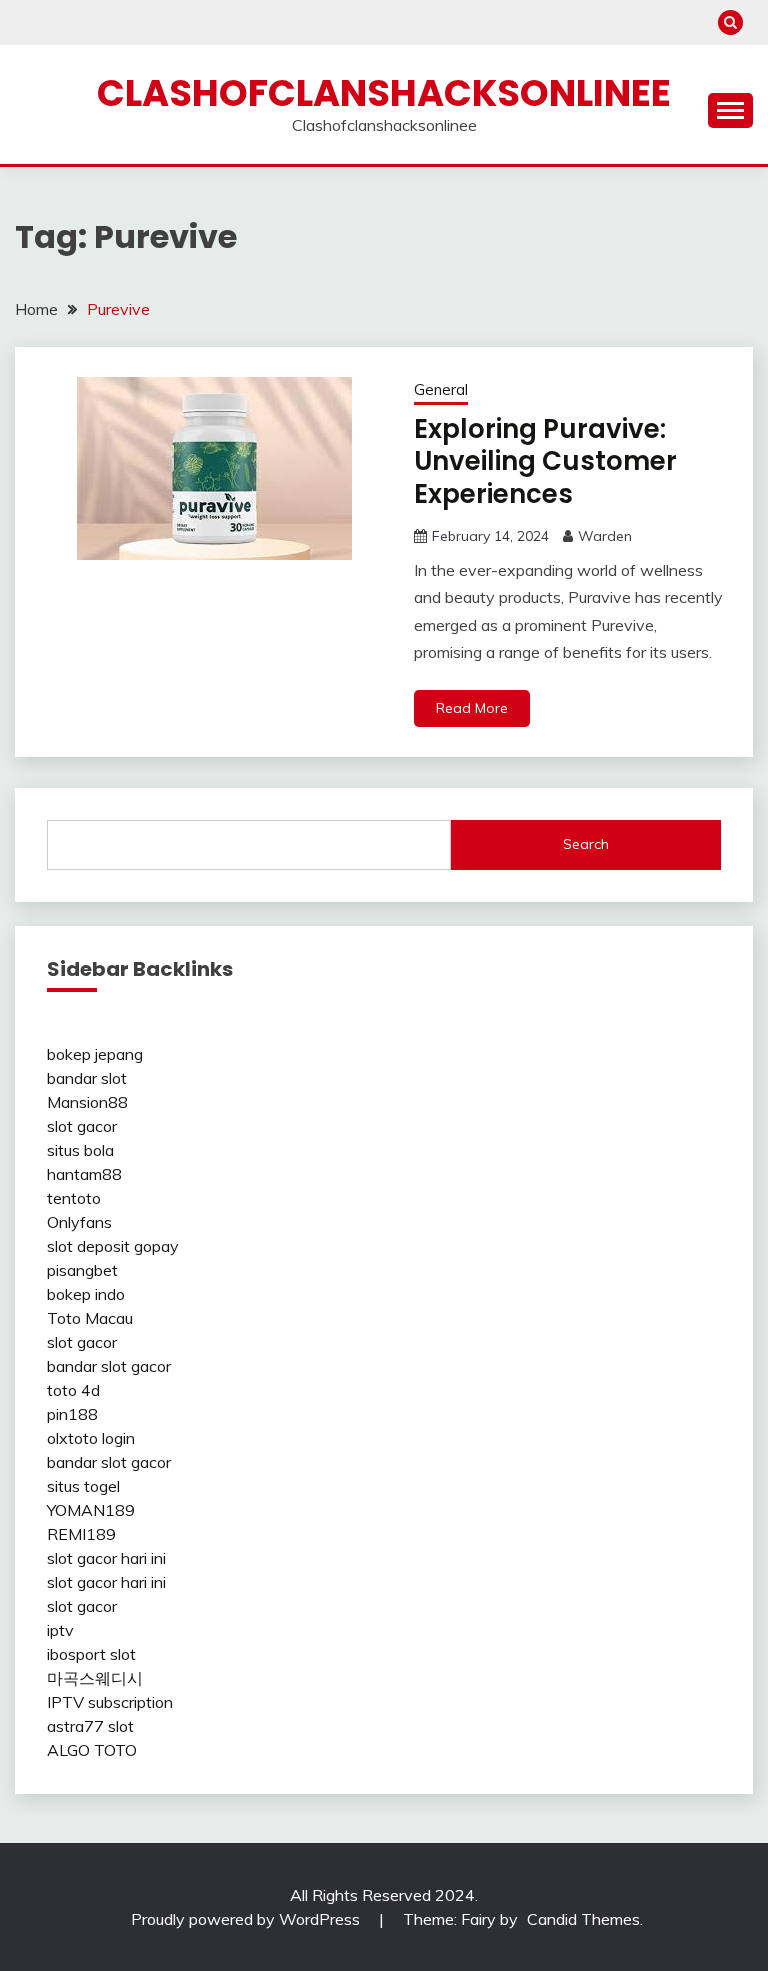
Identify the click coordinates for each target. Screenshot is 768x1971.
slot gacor (82, 1126)
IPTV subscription (110, 1702)
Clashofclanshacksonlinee (384, 93)
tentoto (74, 1198)
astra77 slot (90, 1726)
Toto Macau (90, 1318)
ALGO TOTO (92, 1750)
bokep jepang (95, 1054)
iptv (60, 1630)
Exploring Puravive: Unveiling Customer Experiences (545, 461)
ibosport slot (91, 1654)
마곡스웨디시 (95, 1678)
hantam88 (84, 1174)
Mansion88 (87, 1102)
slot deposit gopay (113, 1246)
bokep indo (86, 1294)
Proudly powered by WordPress (247, 1919)
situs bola (80, 1150)
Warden (605, 536)
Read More (472, 708)
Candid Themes (583, 1919)
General (441, 389)
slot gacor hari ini (106, 1558)
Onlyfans (79, 1222)
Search (586, 844)
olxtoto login (91, 1438)
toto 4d (73, 1390)
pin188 (72, 1414)
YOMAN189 (91, 1510)
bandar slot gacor (109, 1366)
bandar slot (87, 1078)
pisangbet (82, 1270)
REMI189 (81, 1534)
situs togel (83, 1486)
